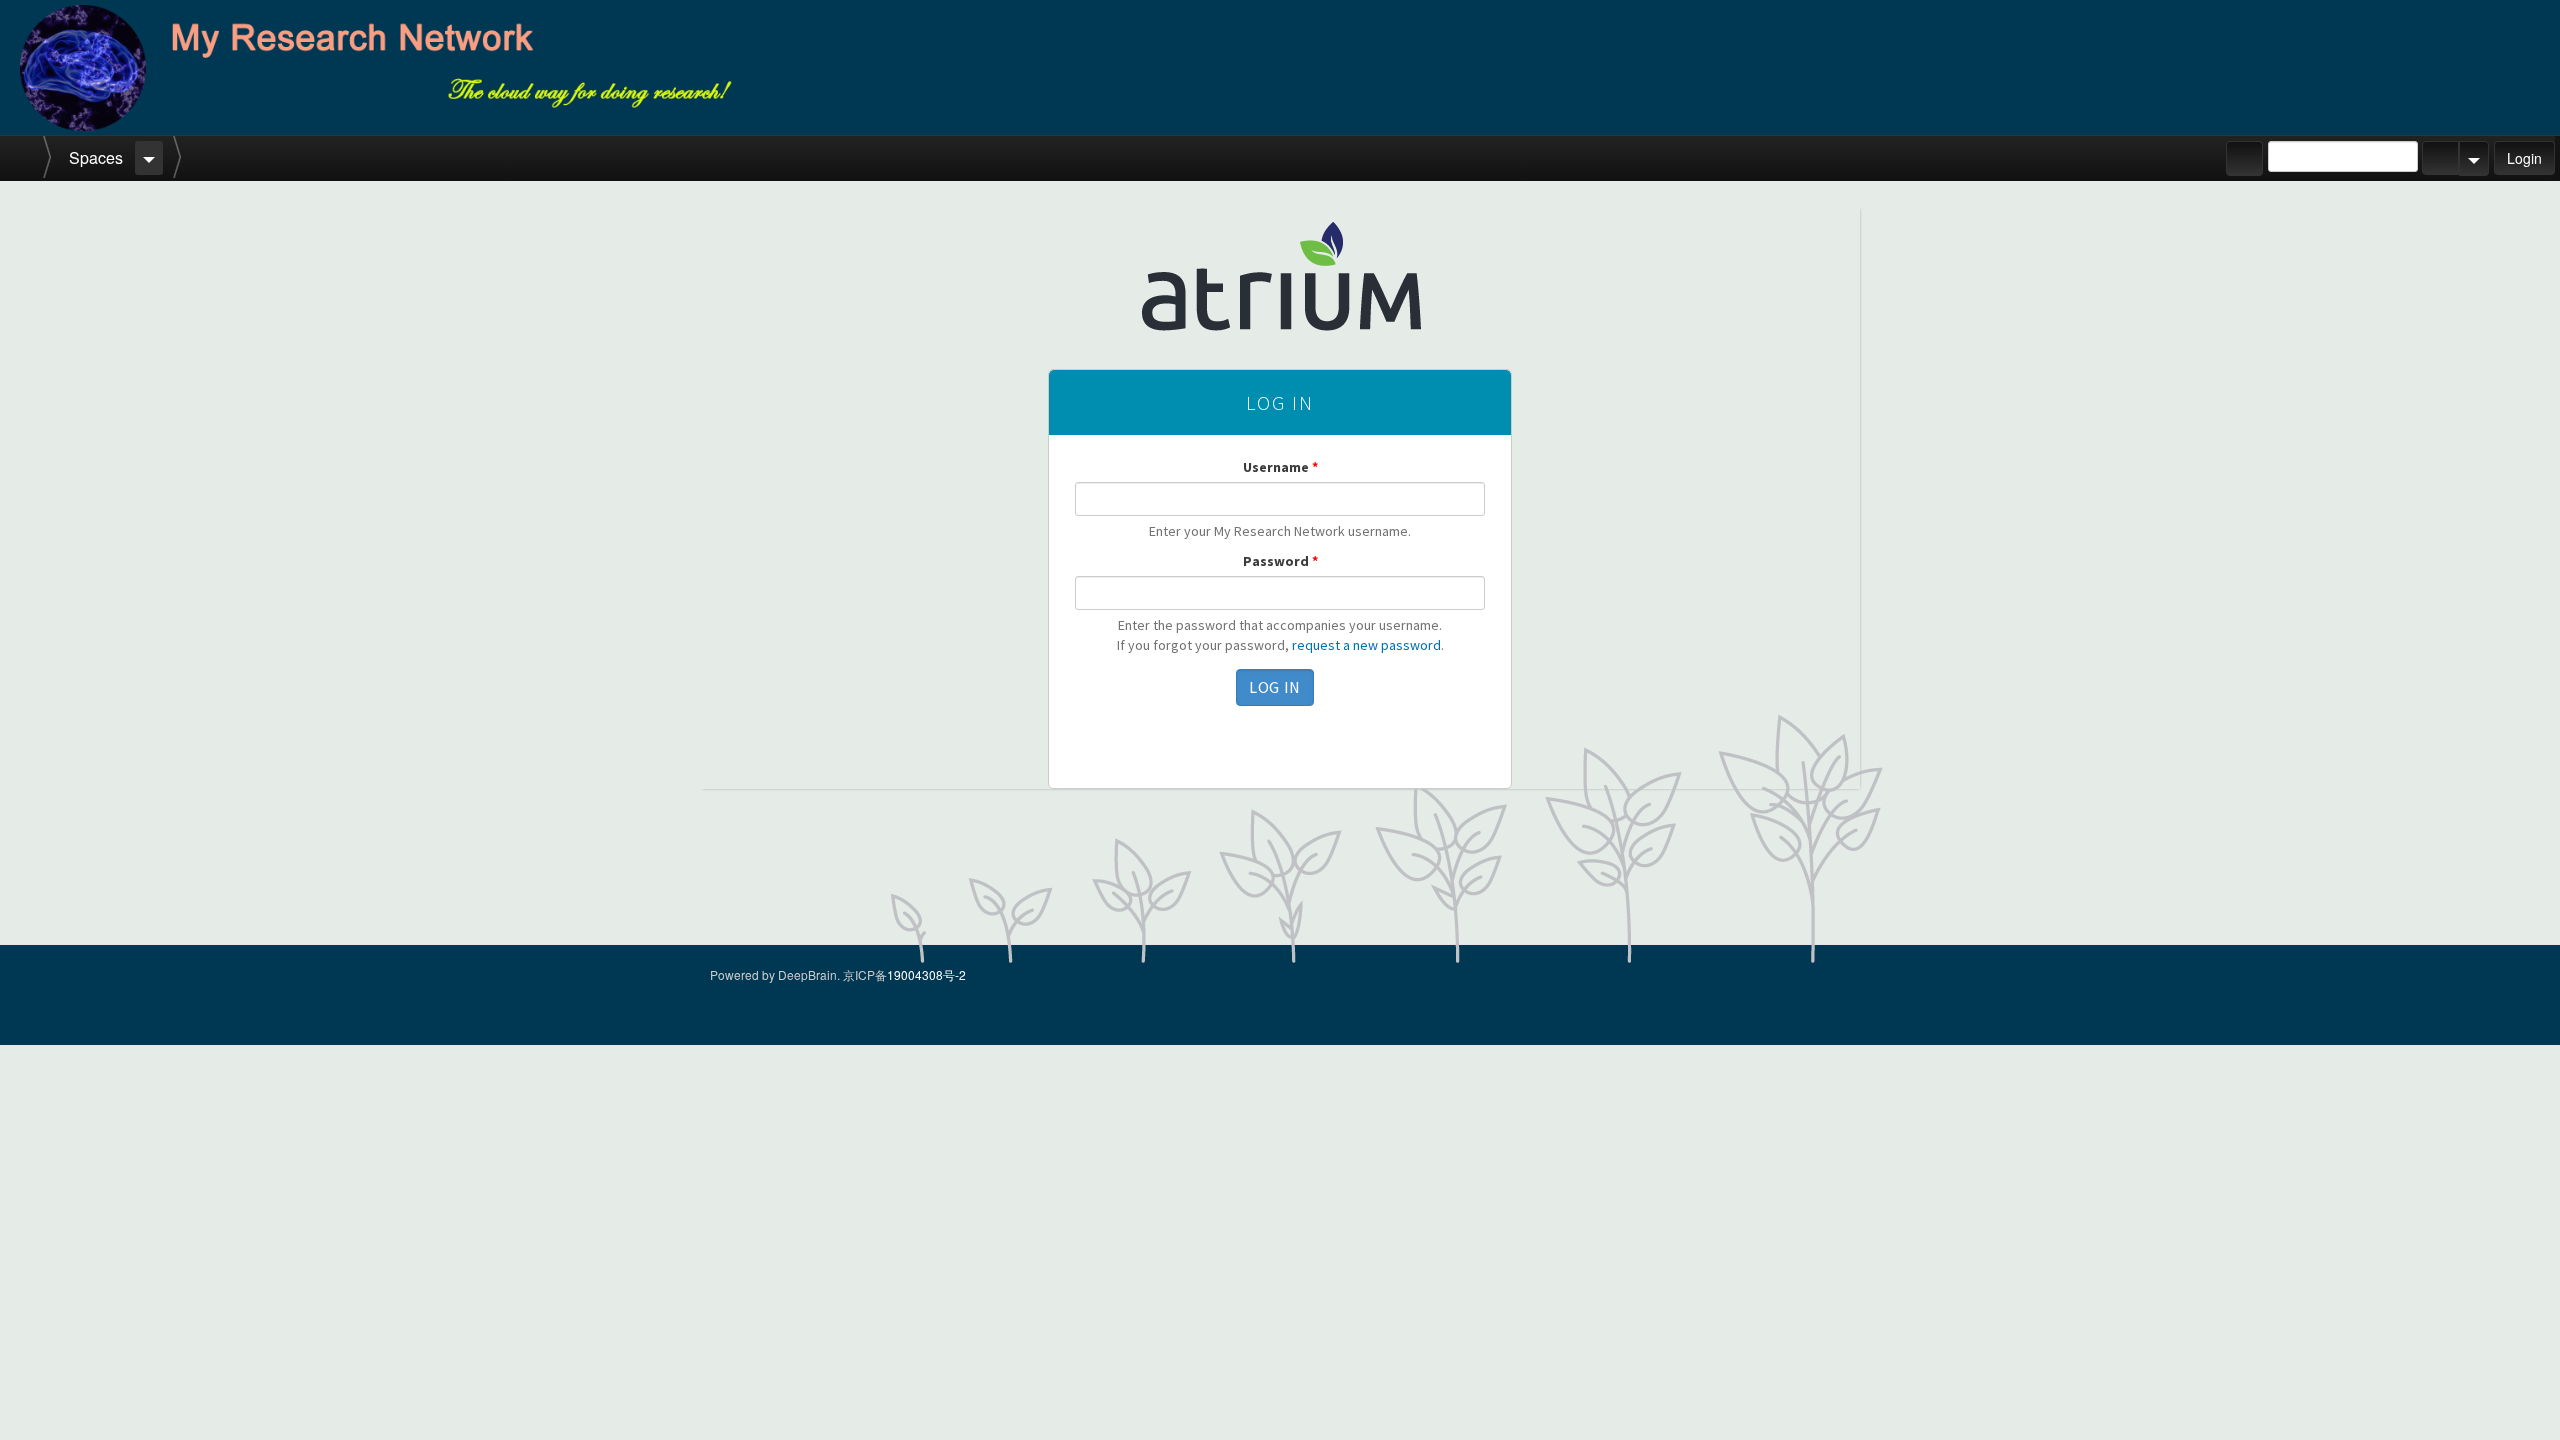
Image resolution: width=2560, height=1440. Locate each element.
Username (1280, 467)
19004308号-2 (926, 974)
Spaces (96, 157)
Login (2524, 158)
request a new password (1366, 645)
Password (1280, 561)
